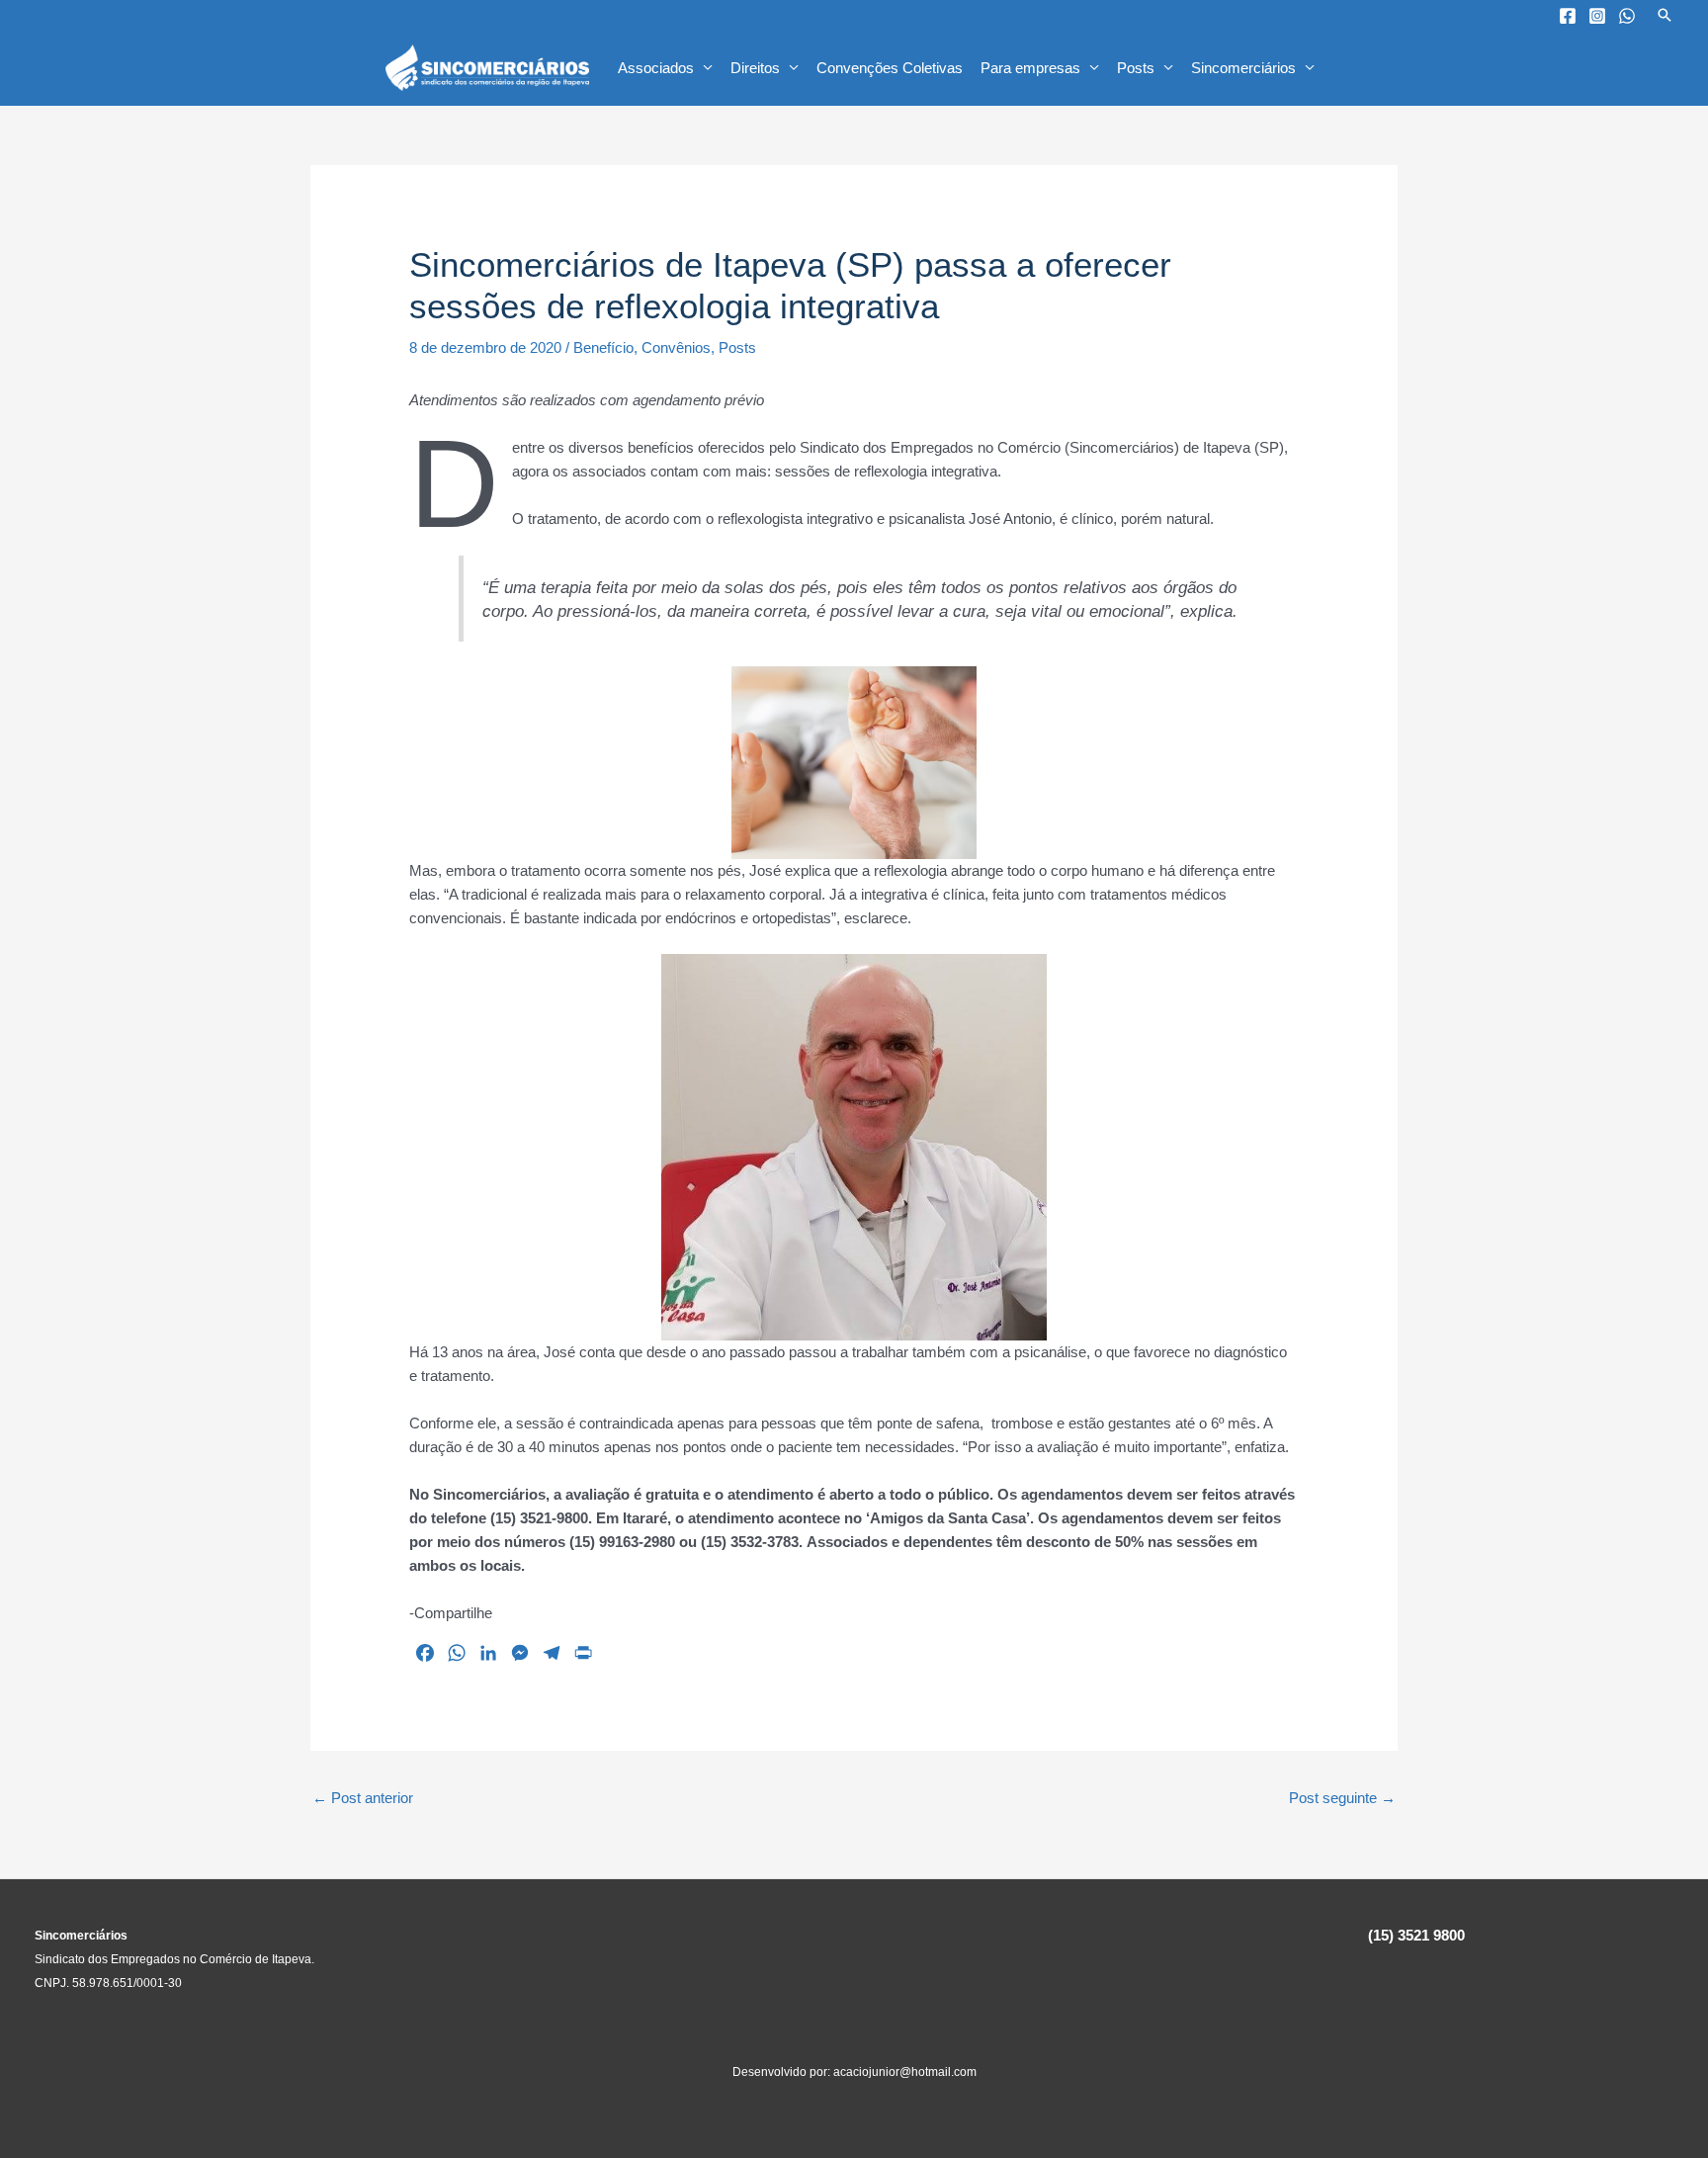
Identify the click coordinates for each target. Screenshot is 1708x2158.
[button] (1665, 15)
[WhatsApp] (1627, 16)
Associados (656, 68)
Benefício (603, 347)
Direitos (755, 68)
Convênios (676, 347)
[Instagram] (1597, 16)
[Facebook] (1568, 16)
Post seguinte (1342, 1798)
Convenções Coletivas (890, 68)
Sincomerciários (1243, 68)
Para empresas (1030, 68)
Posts (1136, 68)
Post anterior (363, 1798)
